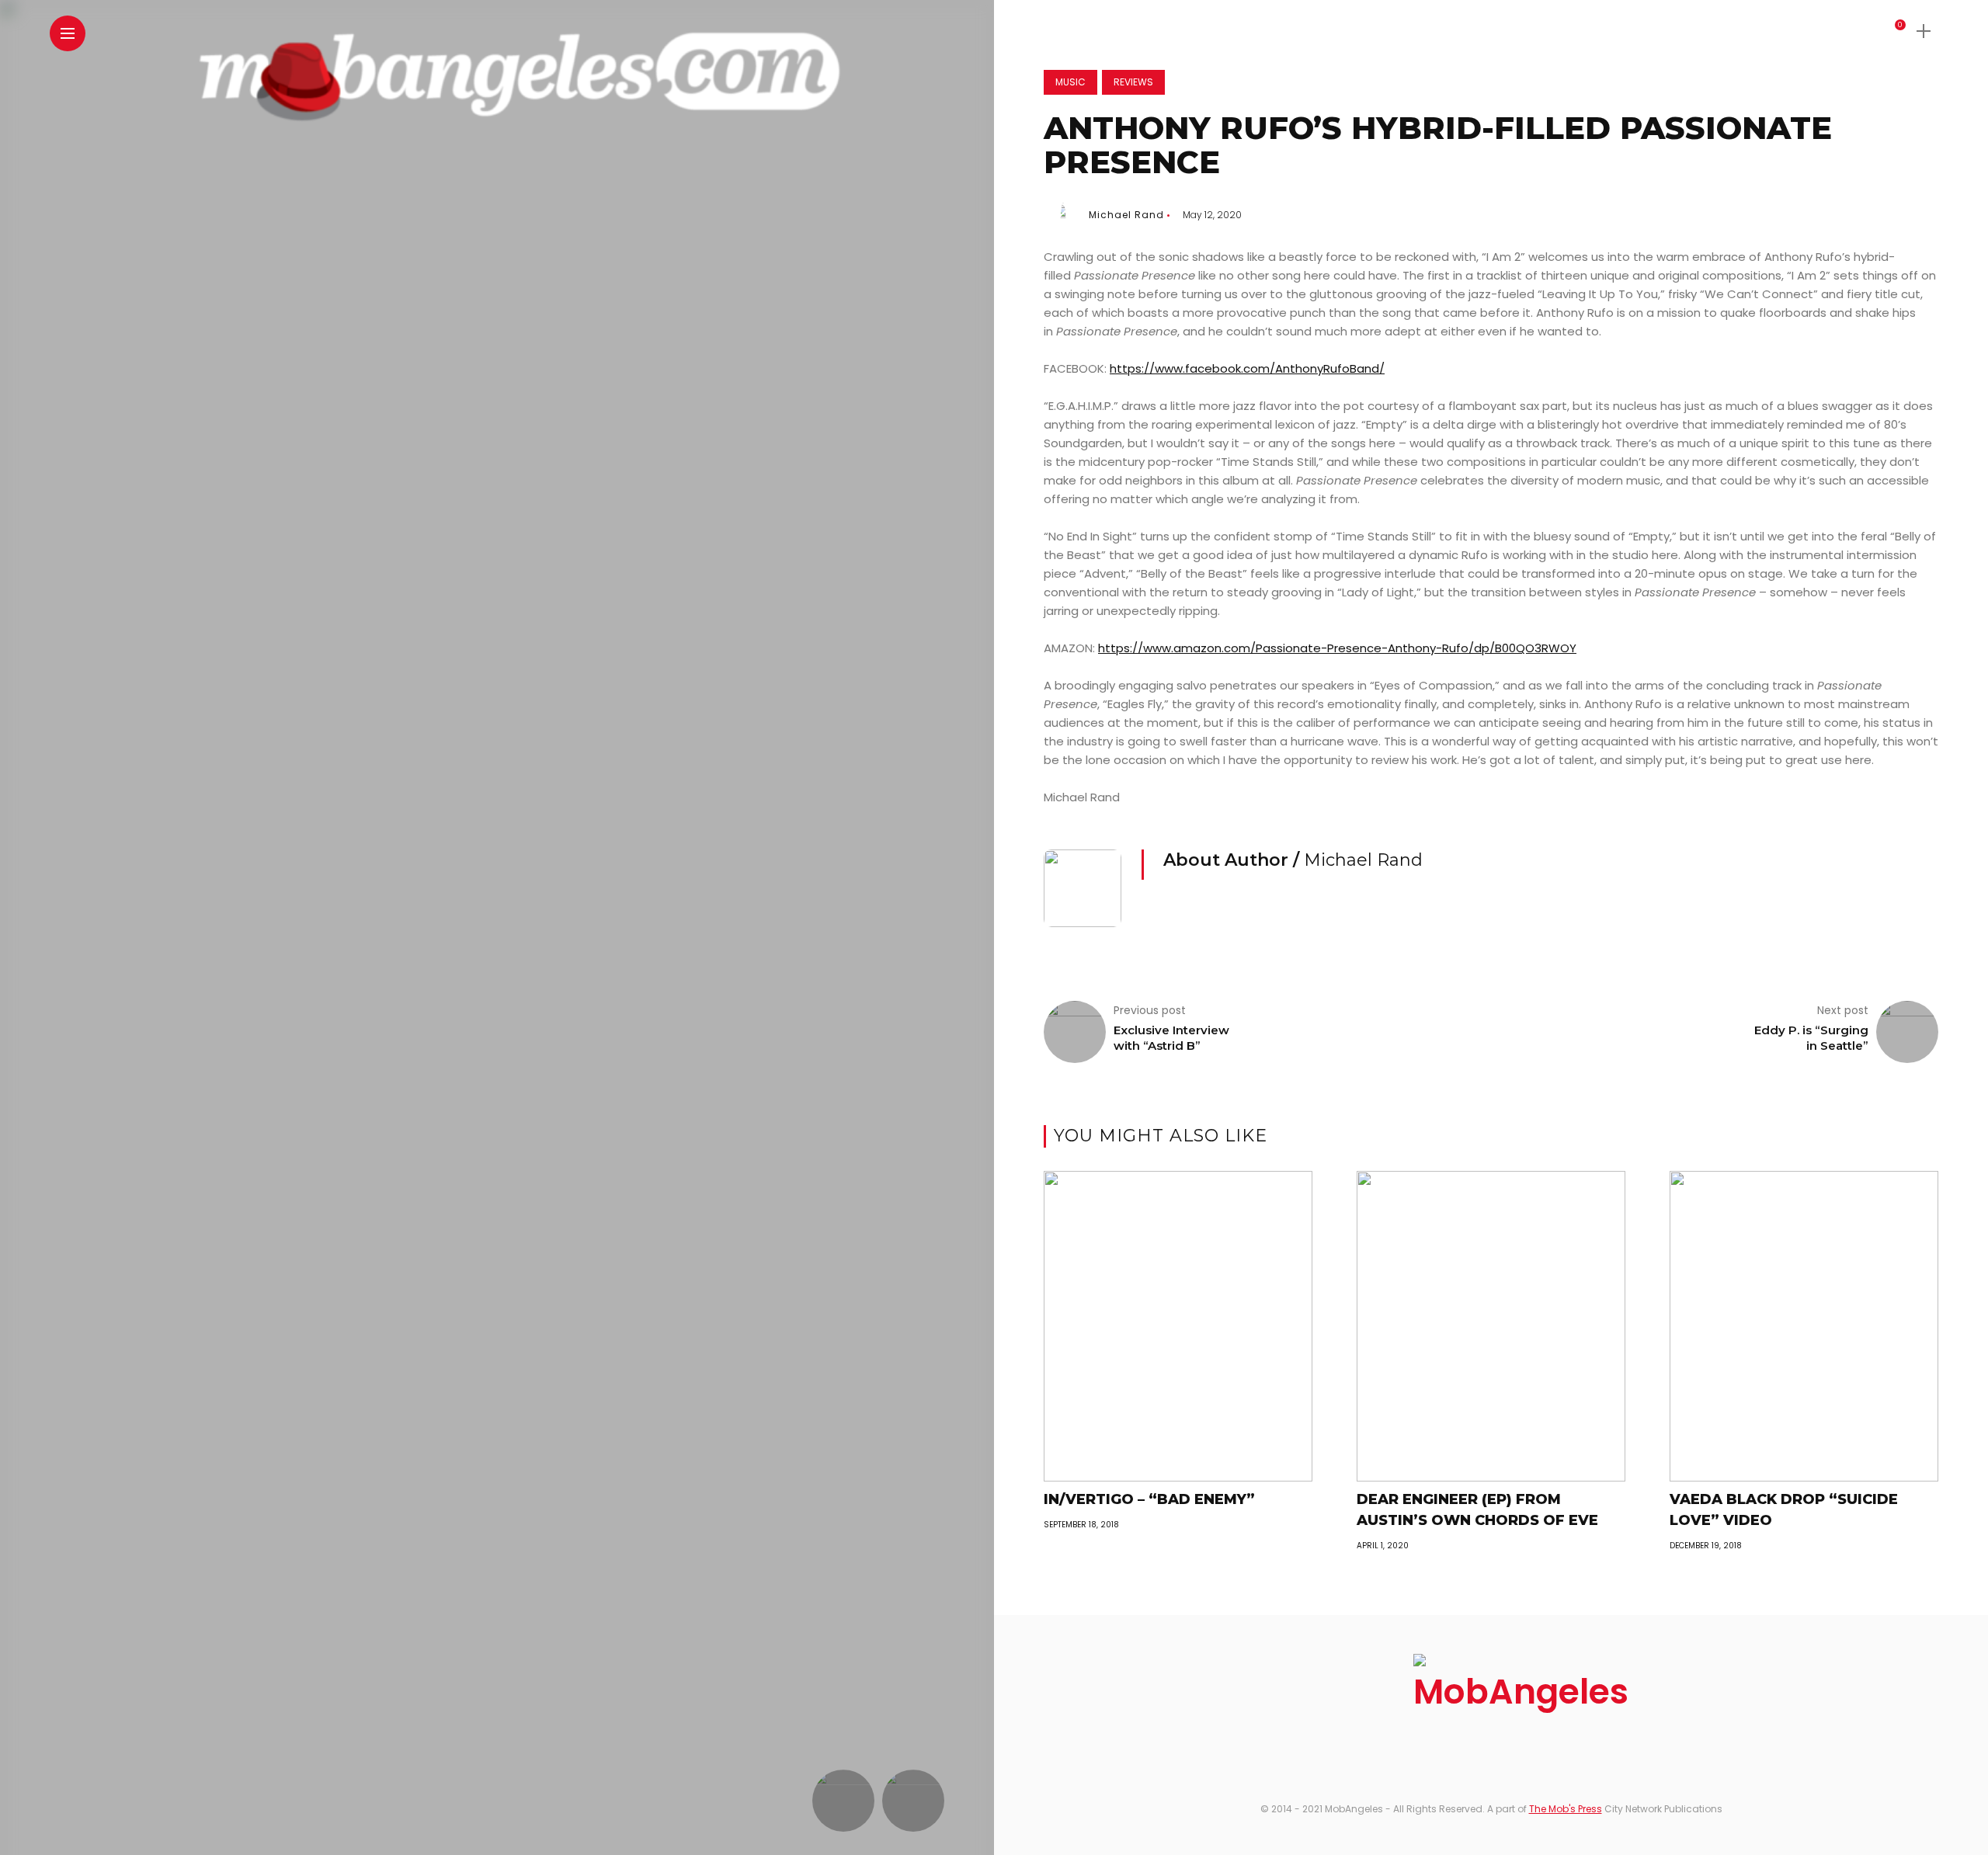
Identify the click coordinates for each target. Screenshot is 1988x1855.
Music (1070, 82)
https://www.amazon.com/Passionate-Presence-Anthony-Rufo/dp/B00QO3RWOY (1337, 648)
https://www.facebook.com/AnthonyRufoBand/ (1247, 368)
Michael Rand (1126, 215)
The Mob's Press (1566, 1809)
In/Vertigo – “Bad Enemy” (1149, 1499)
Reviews (1133, 82)
